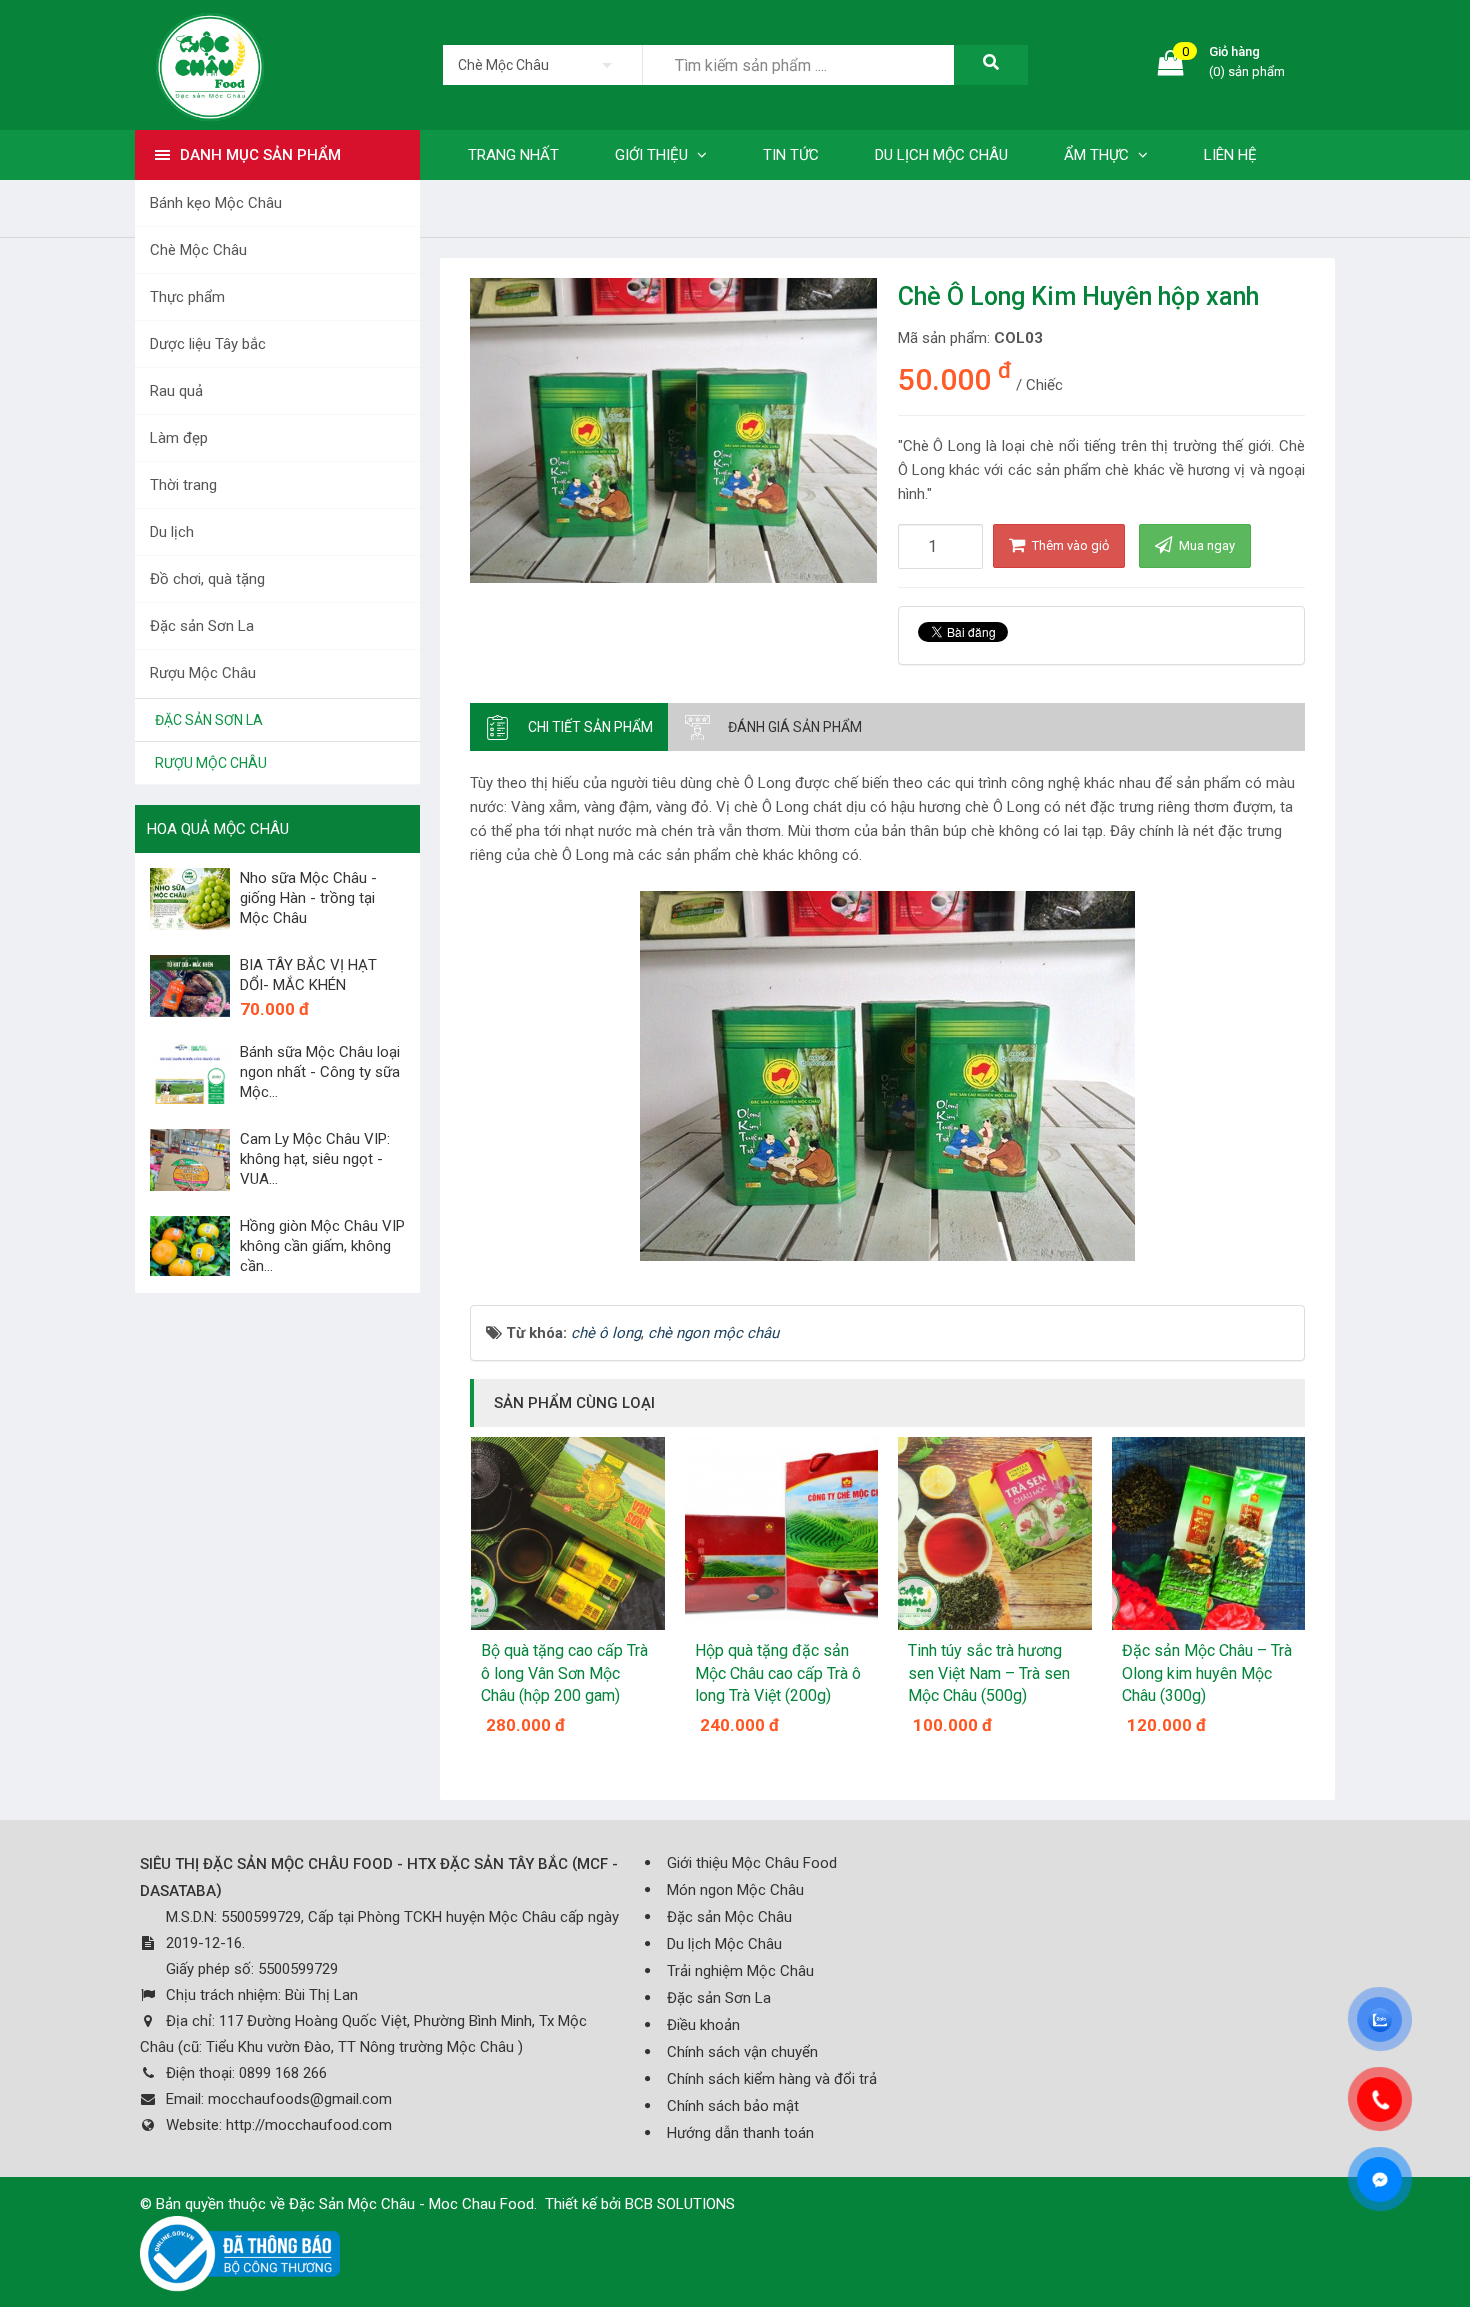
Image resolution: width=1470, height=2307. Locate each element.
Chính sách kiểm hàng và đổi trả (772, 2079)
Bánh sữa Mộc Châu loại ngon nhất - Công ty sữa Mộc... (320, 1072)
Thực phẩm (187, 297)
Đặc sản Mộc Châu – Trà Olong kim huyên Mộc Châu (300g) (1207, 1673)
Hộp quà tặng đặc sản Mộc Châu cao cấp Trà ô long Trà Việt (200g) (778, 1673)
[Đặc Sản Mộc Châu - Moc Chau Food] (210, 64)
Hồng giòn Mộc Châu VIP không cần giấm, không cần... (322, 1246)
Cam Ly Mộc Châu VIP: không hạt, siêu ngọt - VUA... (315, 1159)
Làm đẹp (179, 438)
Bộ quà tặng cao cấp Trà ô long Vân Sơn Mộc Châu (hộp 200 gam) (564, 1673)
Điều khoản (703, 2025)
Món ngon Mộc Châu (735, 1890)
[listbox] (542, 65)
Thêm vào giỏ (1069, 545)
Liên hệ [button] (1230, 155)
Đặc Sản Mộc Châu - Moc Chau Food (411, 2204)
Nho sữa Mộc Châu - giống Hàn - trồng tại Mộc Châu (308, 898)
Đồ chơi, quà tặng (207, 579)
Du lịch (172, 532)
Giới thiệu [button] (653, 155)
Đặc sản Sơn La (202, 626)
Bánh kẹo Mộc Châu (216, 203)
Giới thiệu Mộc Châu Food (752, 1863)
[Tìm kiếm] (991, 65)
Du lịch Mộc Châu (724, 1944)
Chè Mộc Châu (198, 250)
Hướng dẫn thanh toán (740, 2133)
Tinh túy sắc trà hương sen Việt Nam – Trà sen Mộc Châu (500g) (989, 1673)
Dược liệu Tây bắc (208, 344)
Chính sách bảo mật (733, 2106)
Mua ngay (1205, 545)
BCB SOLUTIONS (680, 2204)
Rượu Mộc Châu (203, 673)
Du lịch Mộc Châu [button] (941, 155)
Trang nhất (513, 155)
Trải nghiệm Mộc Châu (740, 1971)
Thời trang (183, 485)
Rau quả (176, 391)
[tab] (569, 727)
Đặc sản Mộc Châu (729, 1917)
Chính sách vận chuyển (742, 2052)
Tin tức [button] (791, 155)
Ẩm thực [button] (1098, 155)
